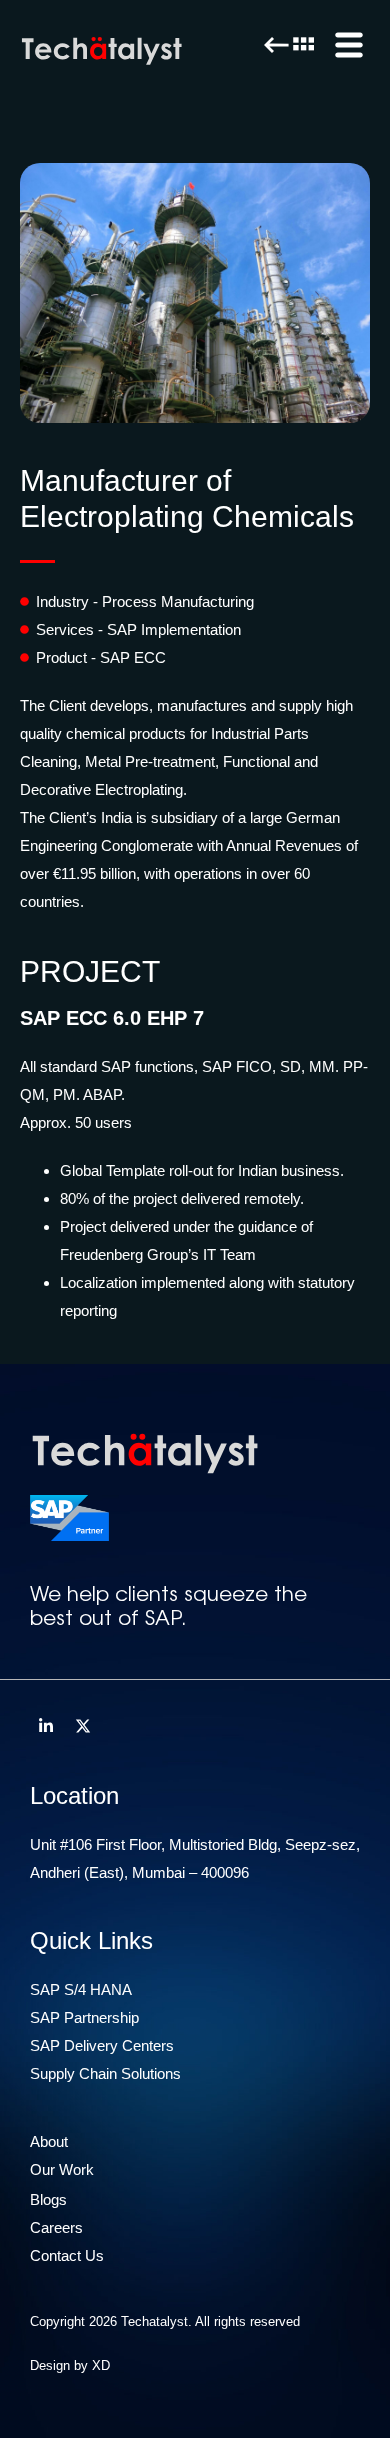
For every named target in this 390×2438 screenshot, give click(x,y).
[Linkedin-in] (46, 1726)
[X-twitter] (83, 1726)
